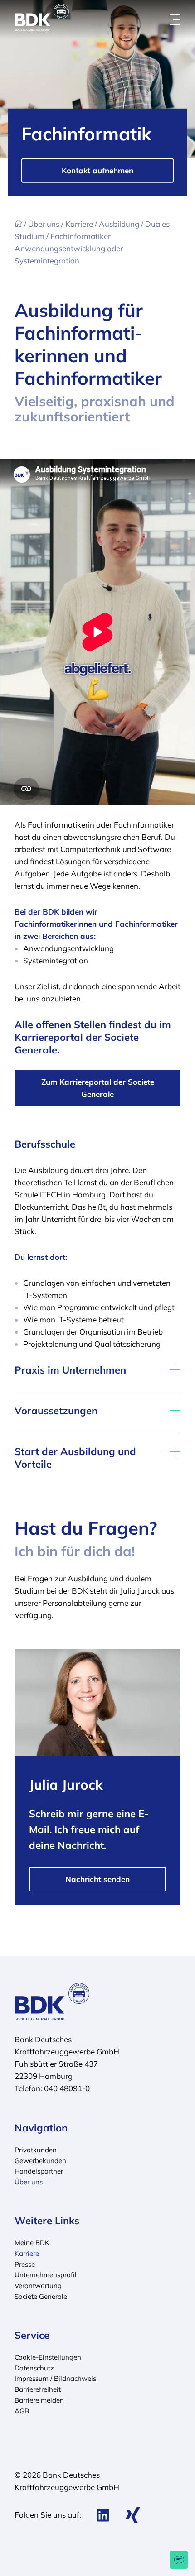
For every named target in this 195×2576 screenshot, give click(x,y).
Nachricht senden (97, 1879)
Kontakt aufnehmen (97, 170)
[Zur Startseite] (18, 224)
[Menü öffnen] (175, 20)
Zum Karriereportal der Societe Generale (98, 1088)
